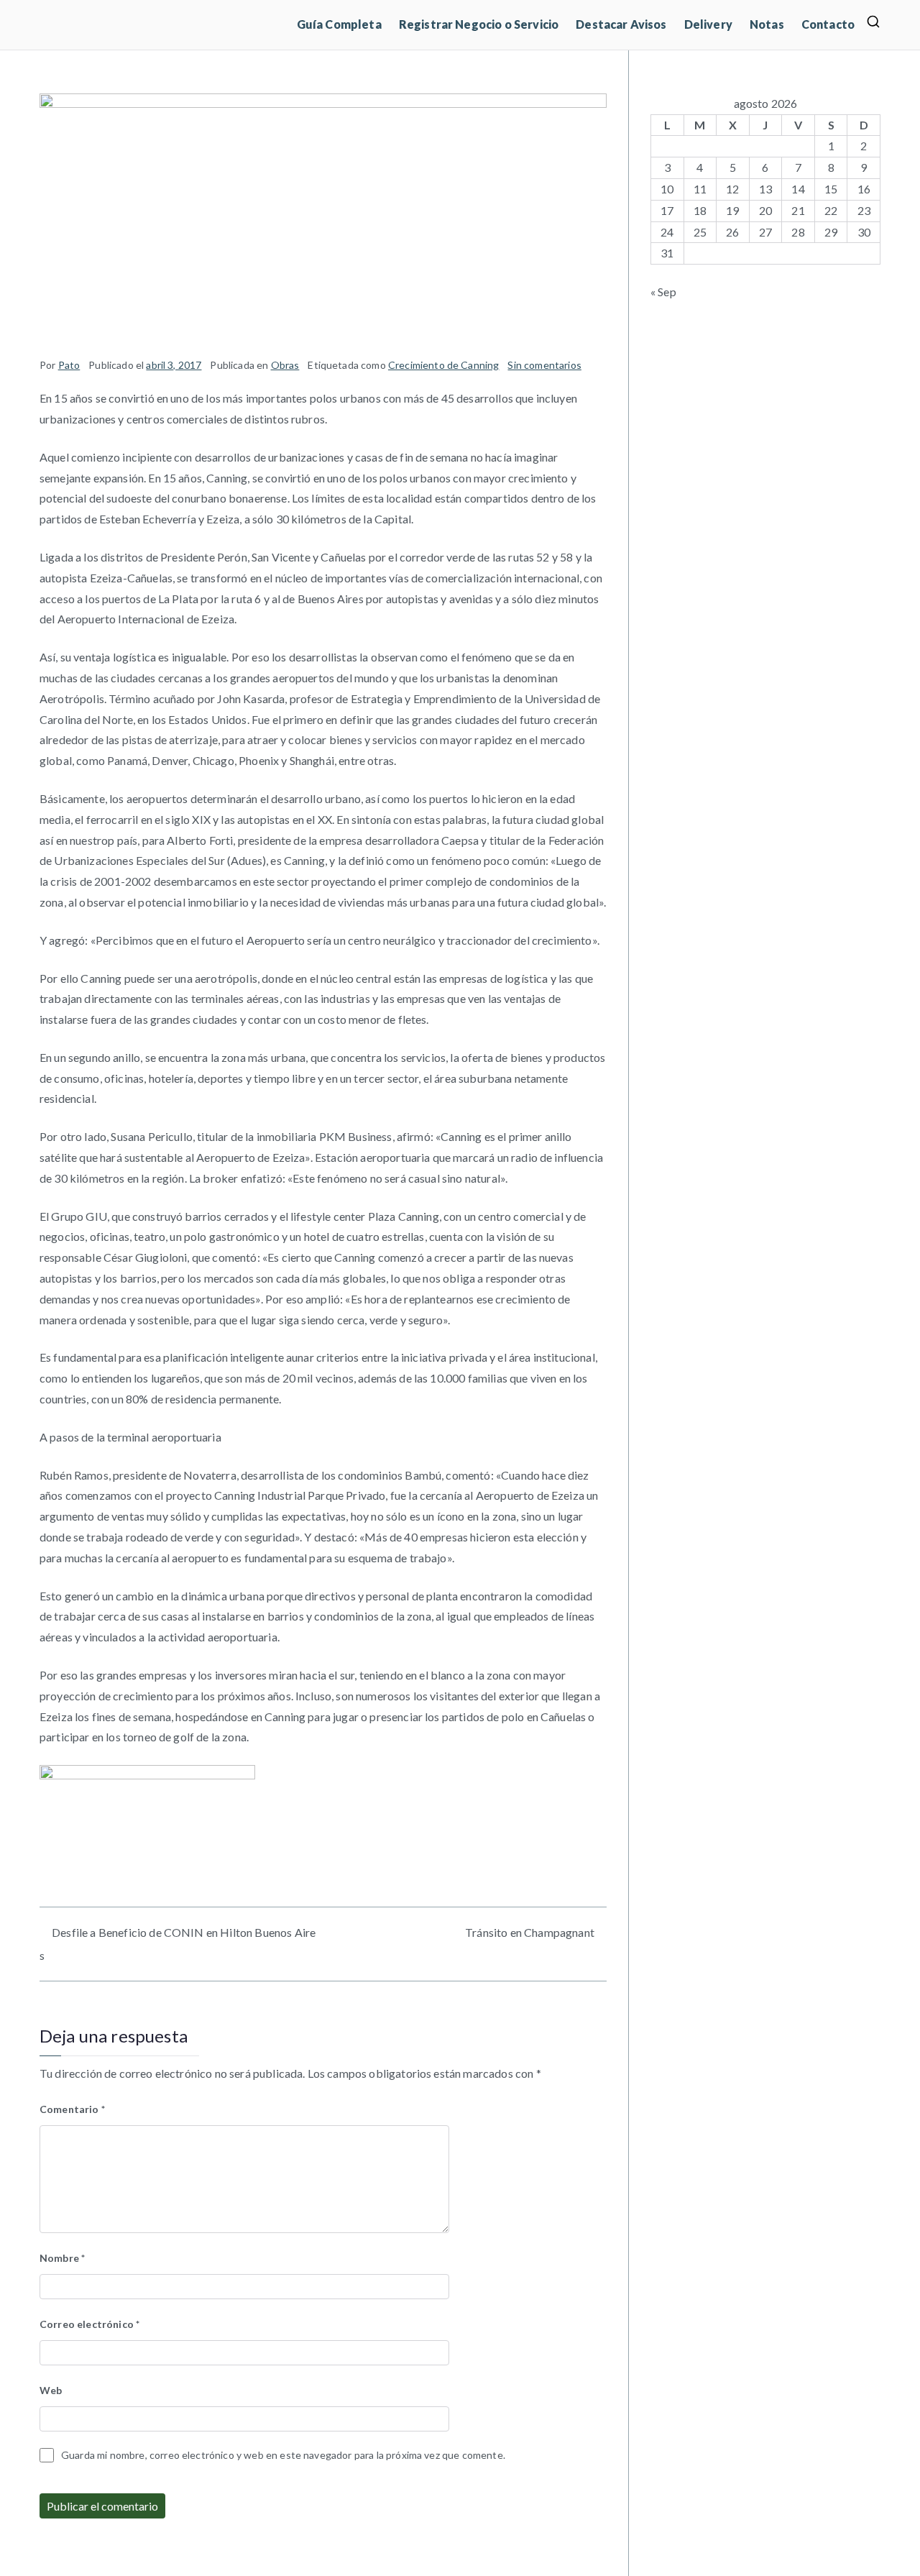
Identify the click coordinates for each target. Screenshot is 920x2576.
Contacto (828, 24)
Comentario (72, 2109)
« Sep (663, 292)
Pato (69, 365)
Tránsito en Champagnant (530, 1932)
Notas (767, 24)
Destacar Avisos (621, 24)
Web (51, 2390)
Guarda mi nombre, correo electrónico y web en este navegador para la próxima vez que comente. (283, 2455)
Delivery (708, 24)
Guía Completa (339, 24)
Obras (285, 365)
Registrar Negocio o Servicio (479, 24)
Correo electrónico (89, 2324)
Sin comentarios (544, 365)
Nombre (62, 2258)
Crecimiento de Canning (444, 365)
